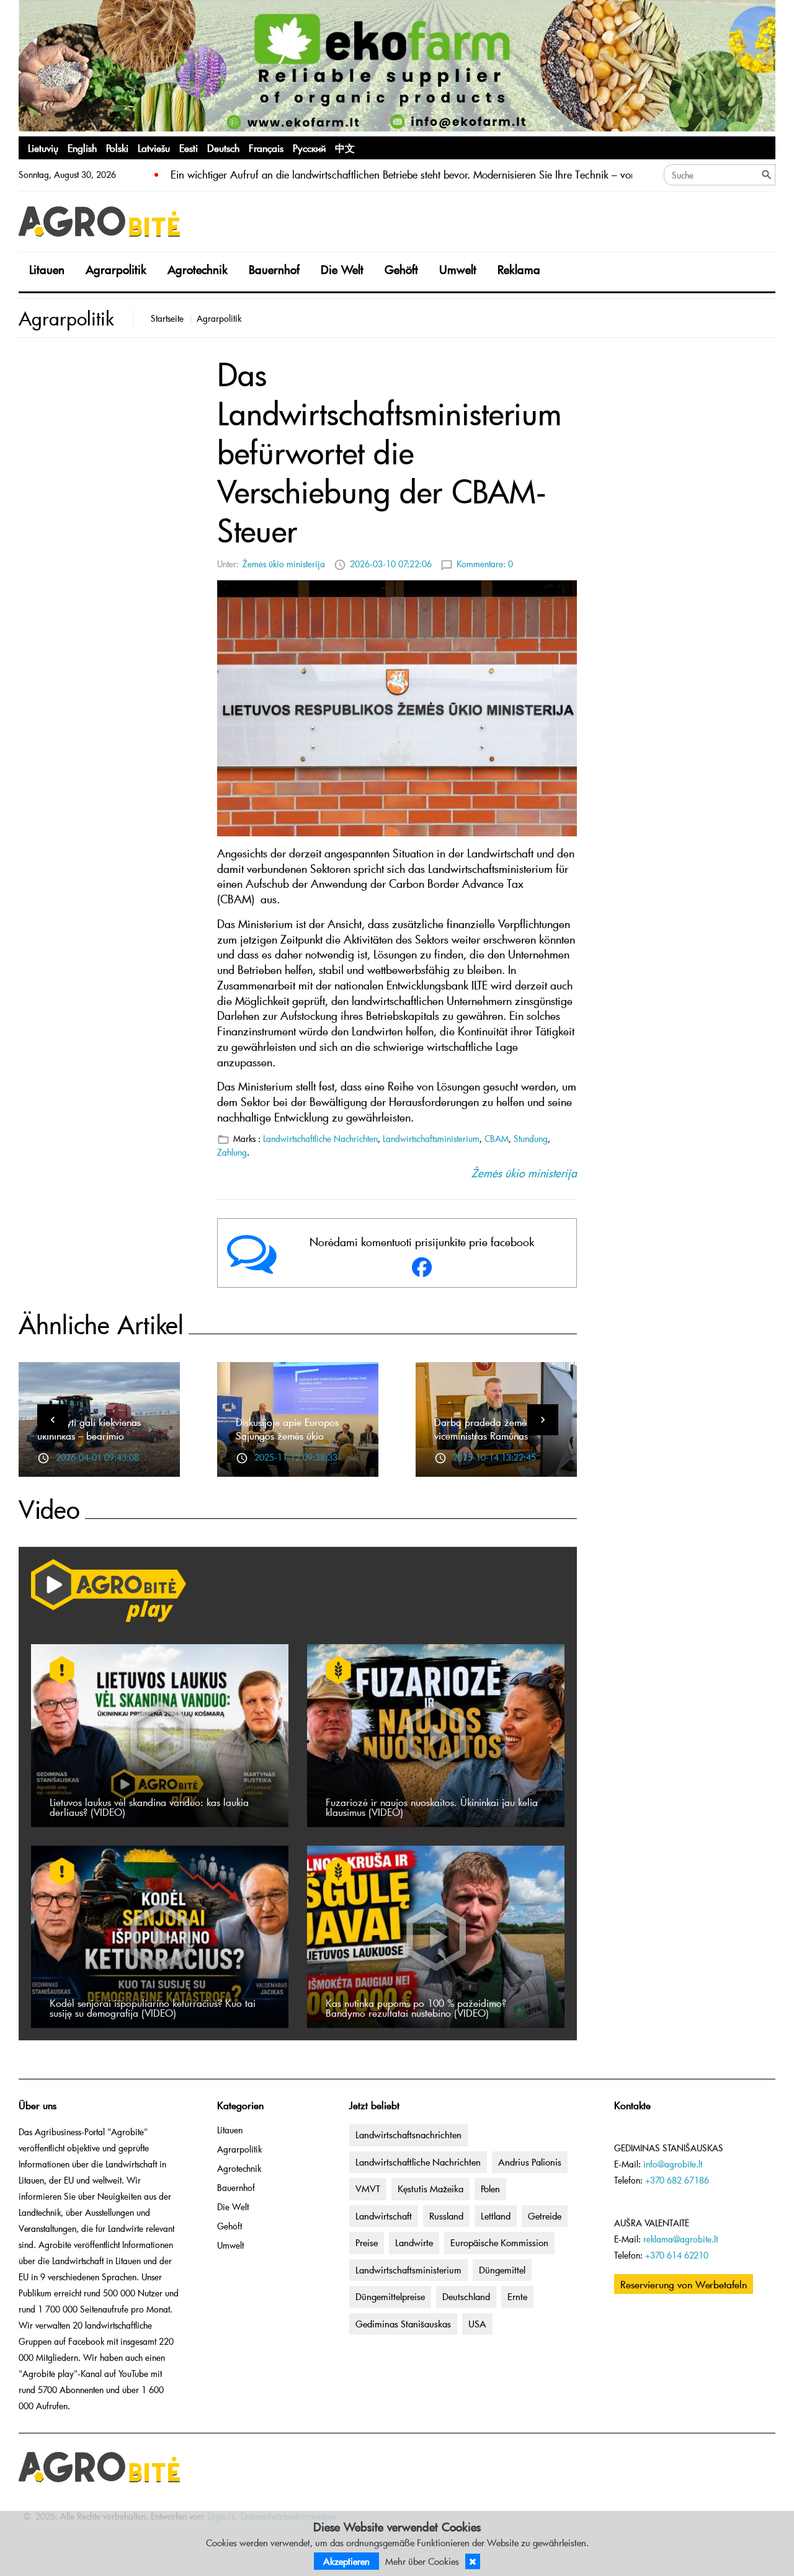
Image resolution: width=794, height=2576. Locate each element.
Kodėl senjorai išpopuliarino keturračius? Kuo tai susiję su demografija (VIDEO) (153, 2007)
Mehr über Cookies (422, 2561)
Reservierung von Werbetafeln (684, 2284)
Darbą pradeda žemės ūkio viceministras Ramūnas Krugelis (493, 1435)
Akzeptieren (346, 2561)
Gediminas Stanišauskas (403, 2324)
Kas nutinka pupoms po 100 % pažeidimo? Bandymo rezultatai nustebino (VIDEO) (416, 2007)
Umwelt (458, 269)
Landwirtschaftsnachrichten (408, 2135)
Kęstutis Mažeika (430, 2189)
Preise (367, 2242)
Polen (490, 2189)
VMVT (368, 2189)
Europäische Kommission (499, 2242)
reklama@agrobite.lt (680, 2239)
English (82, 148)
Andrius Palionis (530, 2162)
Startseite (167, 318)
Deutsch (223, 148)
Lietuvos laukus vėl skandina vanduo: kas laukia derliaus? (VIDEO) (149, 1807)
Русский (309, 148)
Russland (446, 2216)
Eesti (189, 148)
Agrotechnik (198, 269)
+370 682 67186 (677, 2180)
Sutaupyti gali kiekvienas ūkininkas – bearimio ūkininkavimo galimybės (89, 1435)
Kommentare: (485, 564)
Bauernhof (274, 269)
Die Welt (342, 269)
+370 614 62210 (677, 2255)
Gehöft (401, 269)
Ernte (517, 2296)
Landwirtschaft (384, 2216)
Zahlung (232, 1152)
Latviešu (154, 148)
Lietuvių (43, 148)
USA (477, 2324)
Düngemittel (502, 2270)
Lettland (496, 2216)
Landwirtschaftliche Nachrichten (320, 1139)
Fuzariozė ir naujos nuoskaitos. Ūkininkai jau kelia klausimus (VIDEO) (432, 1807)
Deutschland (466, 2296)
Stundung (531, 1139)
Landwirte (414, 2242)
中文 (345, 148)
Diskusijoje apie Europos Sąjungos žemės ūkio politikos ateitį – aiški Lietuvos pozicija (297, 1442)
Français (266, 148)
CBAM (497, 1139)
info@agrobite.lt (673, 2164)
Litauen (47, 269)
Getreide (545, 2216)
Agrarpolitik (116, 269)
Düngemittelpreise (390, 2296)
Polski (117, 148)
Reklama (519, 269)
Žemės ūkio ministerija (284, 564)
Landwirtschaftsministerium (431, 1139)
